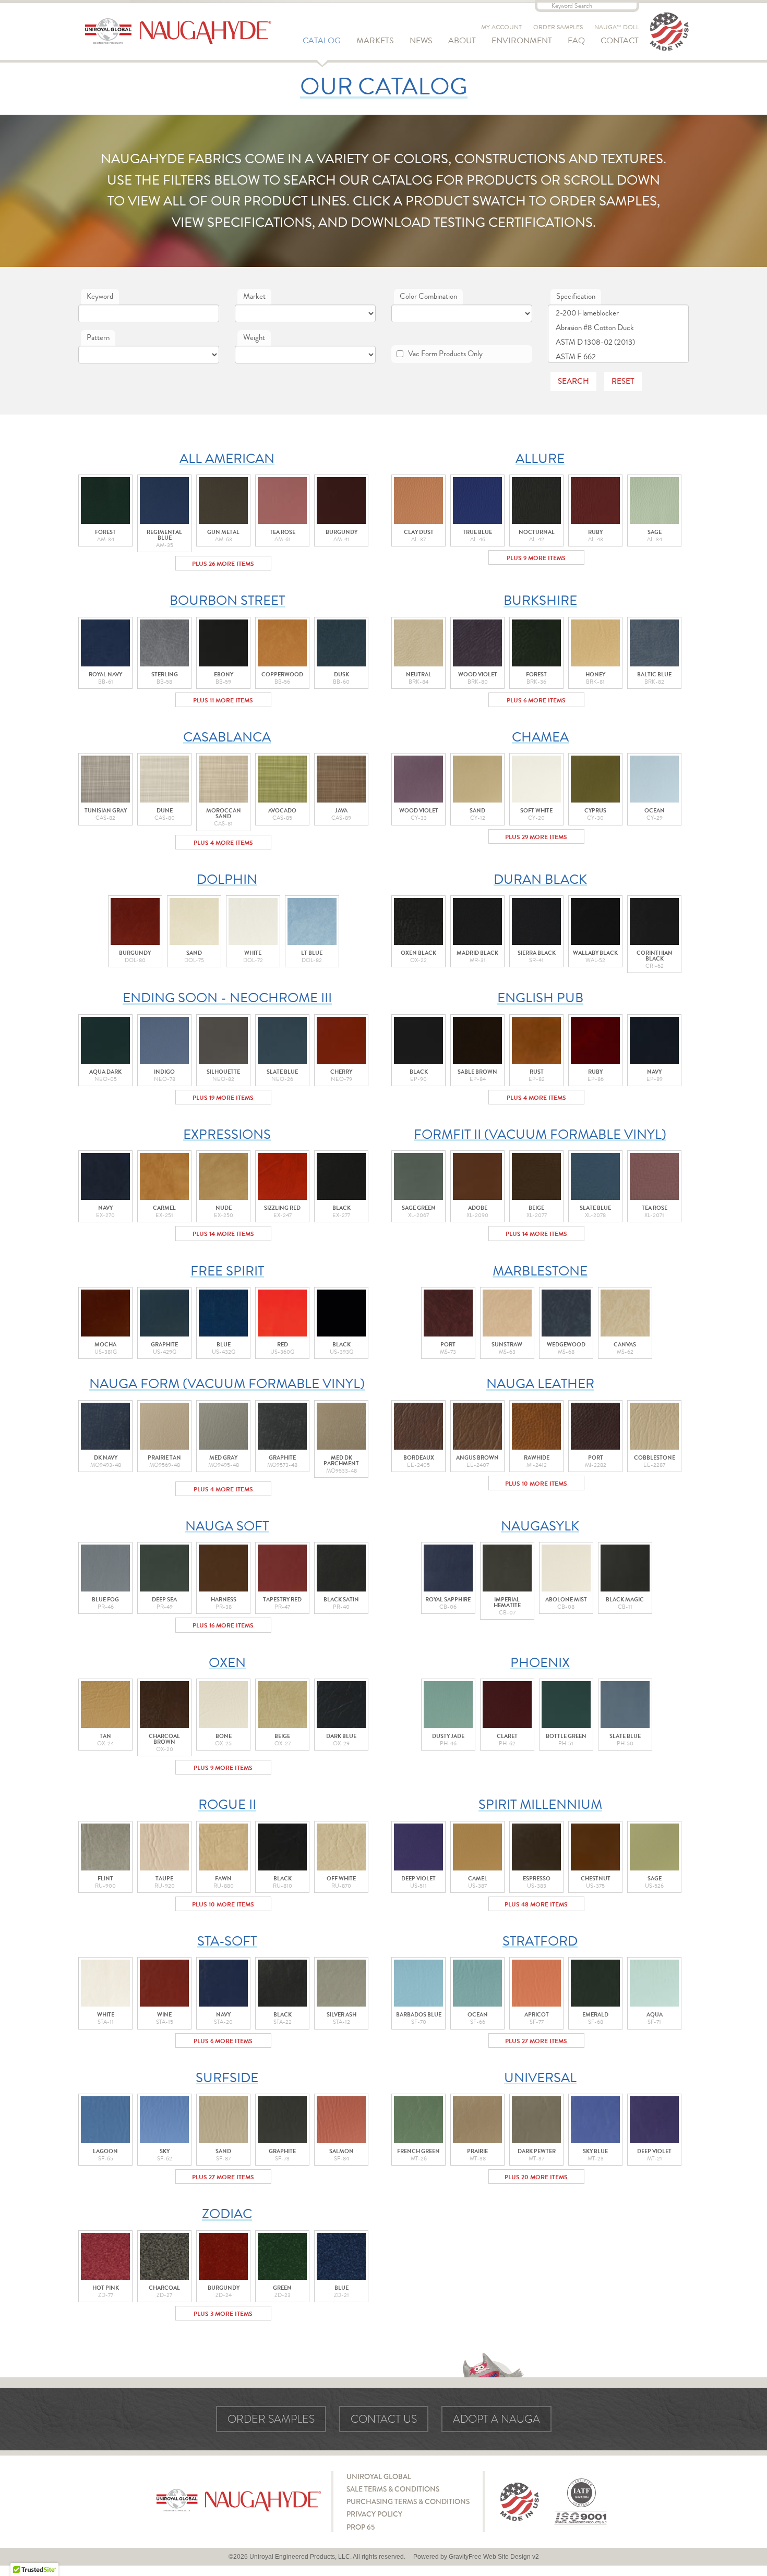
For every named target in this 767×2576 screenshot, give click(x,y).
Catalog (322, 41)
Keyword (100, 296)
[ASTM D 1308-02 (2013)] (618, 342)
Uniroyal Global (379, 2476)
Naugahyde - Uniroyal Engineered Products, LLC (178, 31)
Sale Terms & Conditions (393, 2489)
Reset (623, 381)
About (462, 41)
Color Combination (428, 296)
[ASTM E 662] (618, 357)
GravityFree (465, 2557)
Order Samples (558, 27)
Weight (254, 337)
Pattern (98, 337)
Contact (620, 41)
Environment (522, 41)
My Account (501, 27)
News (421, 41)
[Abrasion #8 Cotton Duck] (618, 328)
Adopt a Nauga (496, 2419)
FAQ (576, 41)
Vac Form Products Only (445, 354)
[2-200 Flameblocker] (618, 313)
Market (254, 296)
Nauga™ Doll (617, 27)
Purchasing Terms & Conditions (408, 2501)
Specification (576, 296)
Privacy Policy (374, 2514)
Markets (375, 41)
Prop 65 (361, 2527)
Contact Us (384, 2419)
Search (573, 381)
